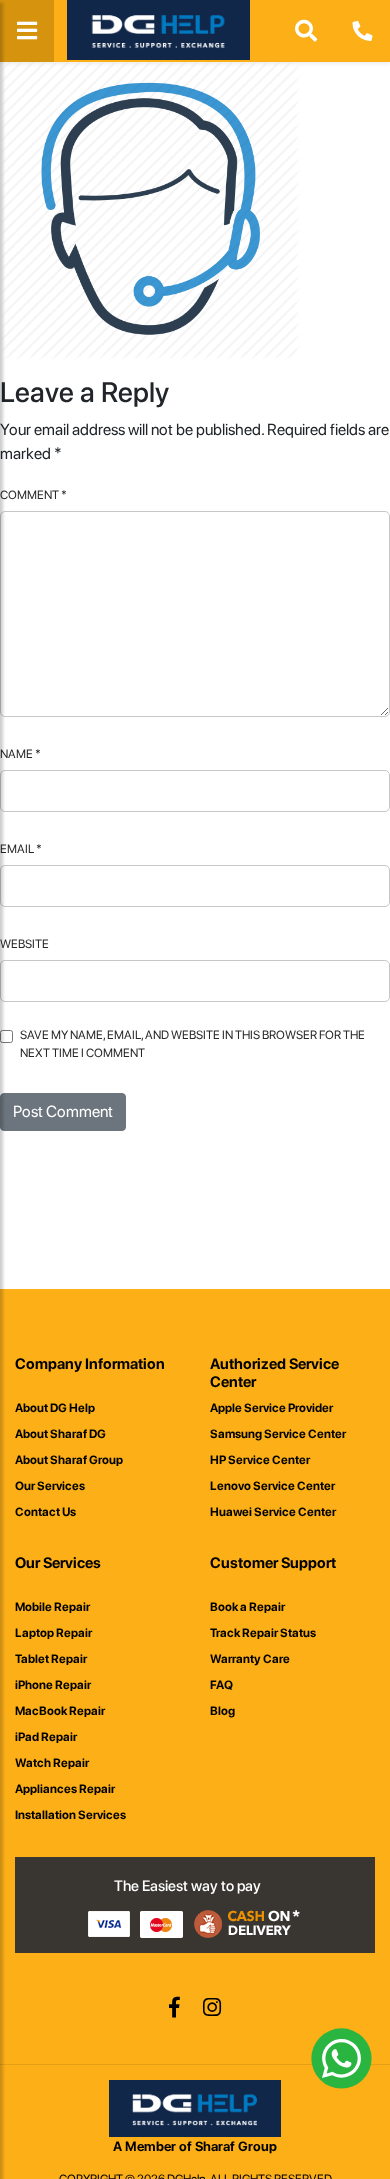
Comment (33, 495)
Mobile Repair (52, 1607)
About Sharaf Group (69, 1460)
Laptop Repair (53, 1633)
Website (24, 944)
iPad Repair (46, 1737)
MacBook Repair (60, 1711)
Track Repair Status (263, 1633)
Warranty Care (250, 1659)
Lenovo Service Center (272, 1486)
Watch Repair (52, 1763)
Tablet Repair (51, 1659)
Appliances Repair (65, 1789)
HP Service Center (260, 1460)
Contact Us (45, 1512)
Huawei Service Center (273, 1512)
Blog (222, 1711)
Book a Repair (247, 1607)
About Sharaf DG (60, 1434)
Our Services (50, 1486)
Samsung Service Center (278, 1434)
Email (21, 849)
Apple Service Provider (271, 1408)
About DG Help (55, 1408)
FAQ (221, 1685)
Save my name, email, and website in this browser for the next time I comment (192, 1044)
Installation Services (70, 1815)
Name (20, 754)
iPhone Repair (53, 1685)
